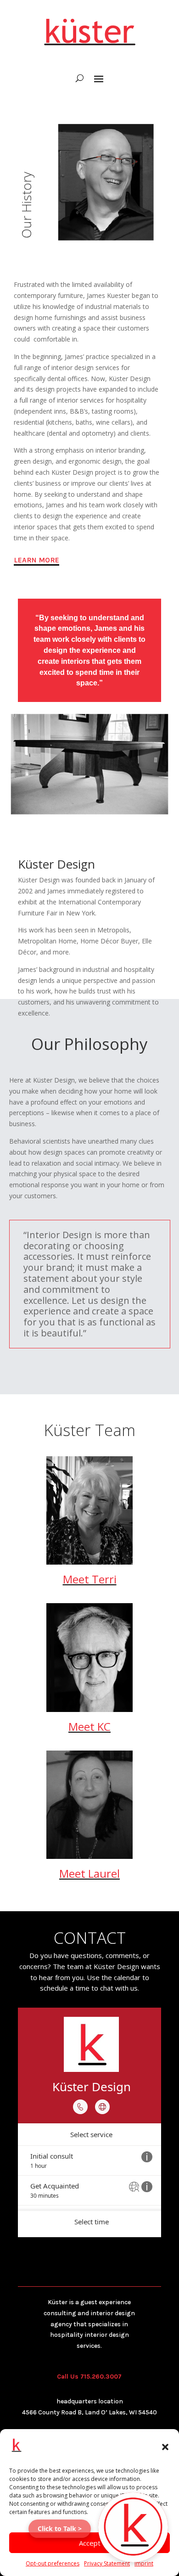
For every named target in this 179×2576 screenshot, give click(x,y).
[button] (165, 2447)
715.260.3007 (101, 2377)
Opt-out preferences (53, 2563)
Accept (90, 2543)
